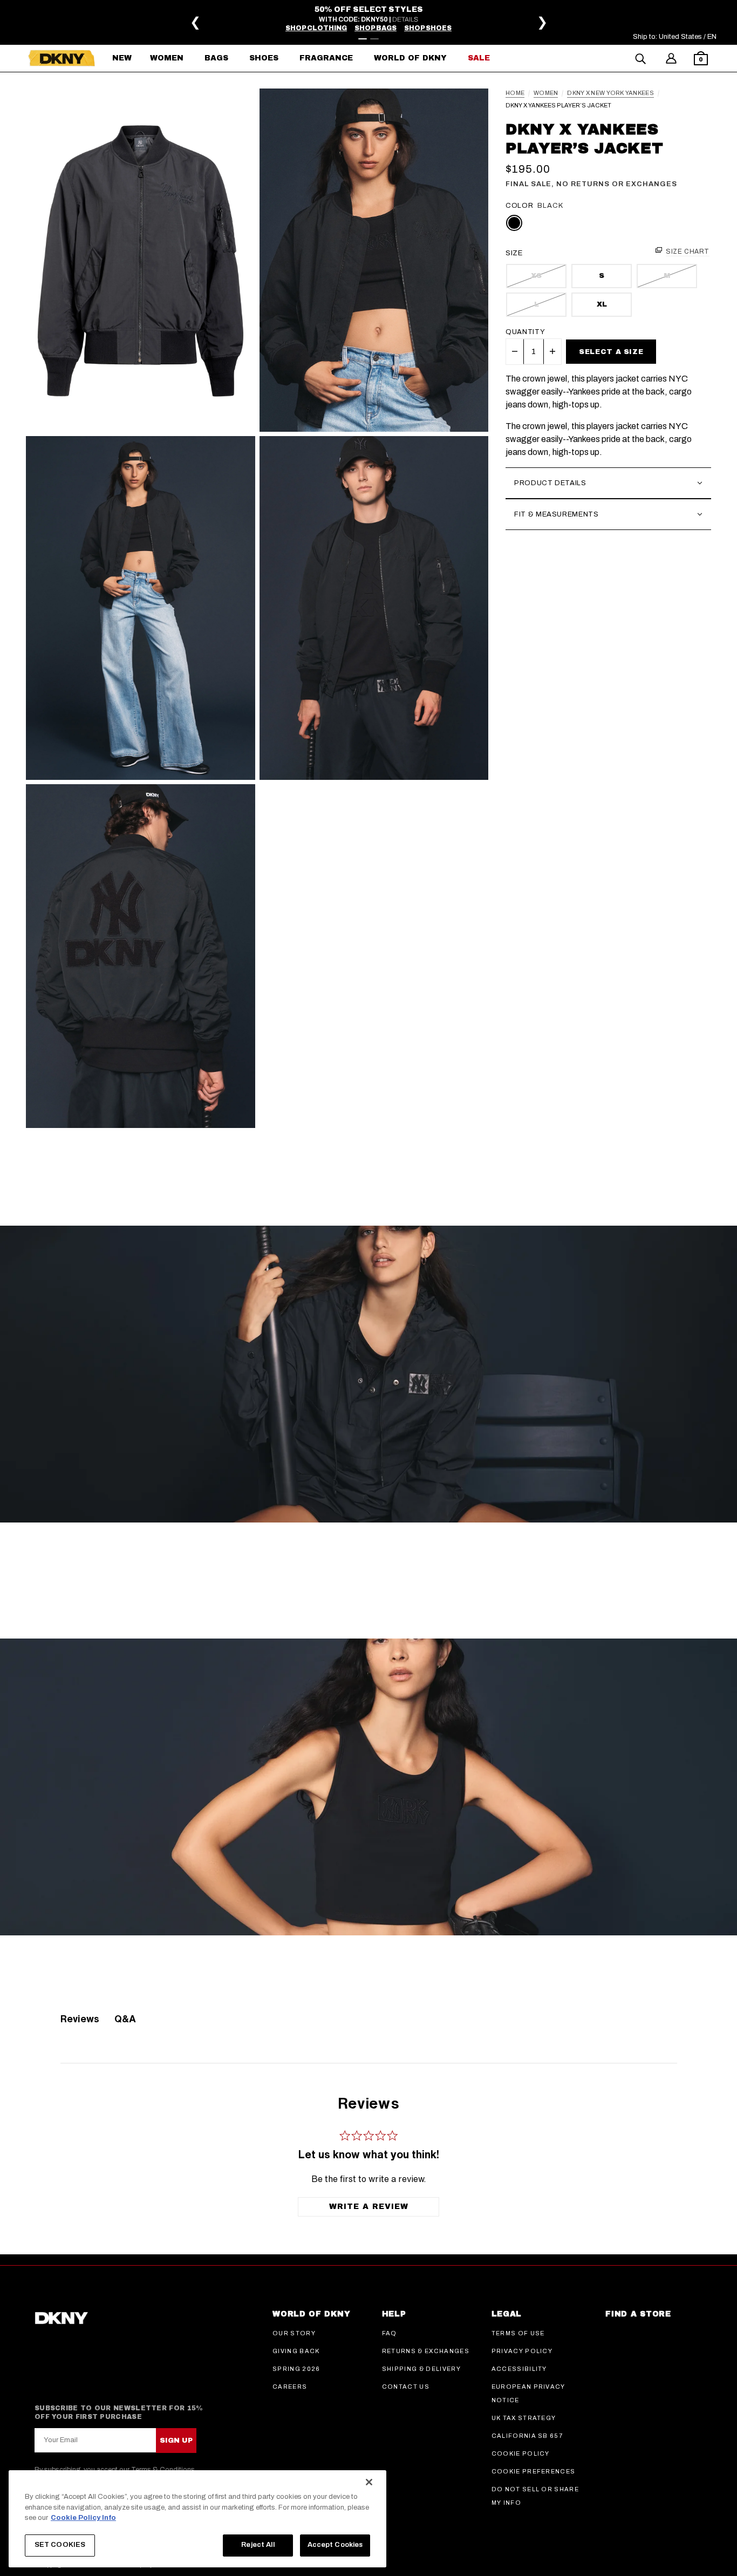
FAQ (390, 2333)
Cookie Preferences (534, 2471)
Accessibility (519, 2369)
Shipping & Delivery (421, 2369)
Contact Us (406, 2387)
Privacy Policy (522, 2351)
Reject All (258, 2545)
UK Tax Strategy (524, 2418)
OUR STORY (294, 2333)
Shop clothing (316, 28)
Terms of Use (518, 2333)
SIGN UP (176, 2441)
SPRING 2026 (296, 2369)
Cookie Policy (521, 2453)
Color (519, 206)
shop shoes (428, 28)
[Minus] (515, 351)
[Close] (369, 2482)
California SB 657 (527, 2436)
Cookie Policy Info (83, 2518)
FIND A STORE (638, 2314)
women (546, 93)
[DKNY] (62, 58)
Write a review (369, 2207)
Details (405, 19)
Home (515, 93)
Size (514, 253)
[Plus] (552, 351)
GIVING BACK (296, 2351)
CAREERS (290, 2387)
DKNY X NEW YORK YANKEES (610, 93)
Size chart (688, 252)
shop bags (376, 28)
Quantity (525, 332)
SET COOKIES (60, 2545)
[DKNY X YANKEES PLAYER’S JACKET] (141, 260)
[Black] (514, 223)
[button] (701, 60)
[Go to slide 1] (363, 39)
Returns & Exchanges (426, 2351)
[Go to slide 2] (374, 39)
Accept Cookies (335, 2545)
